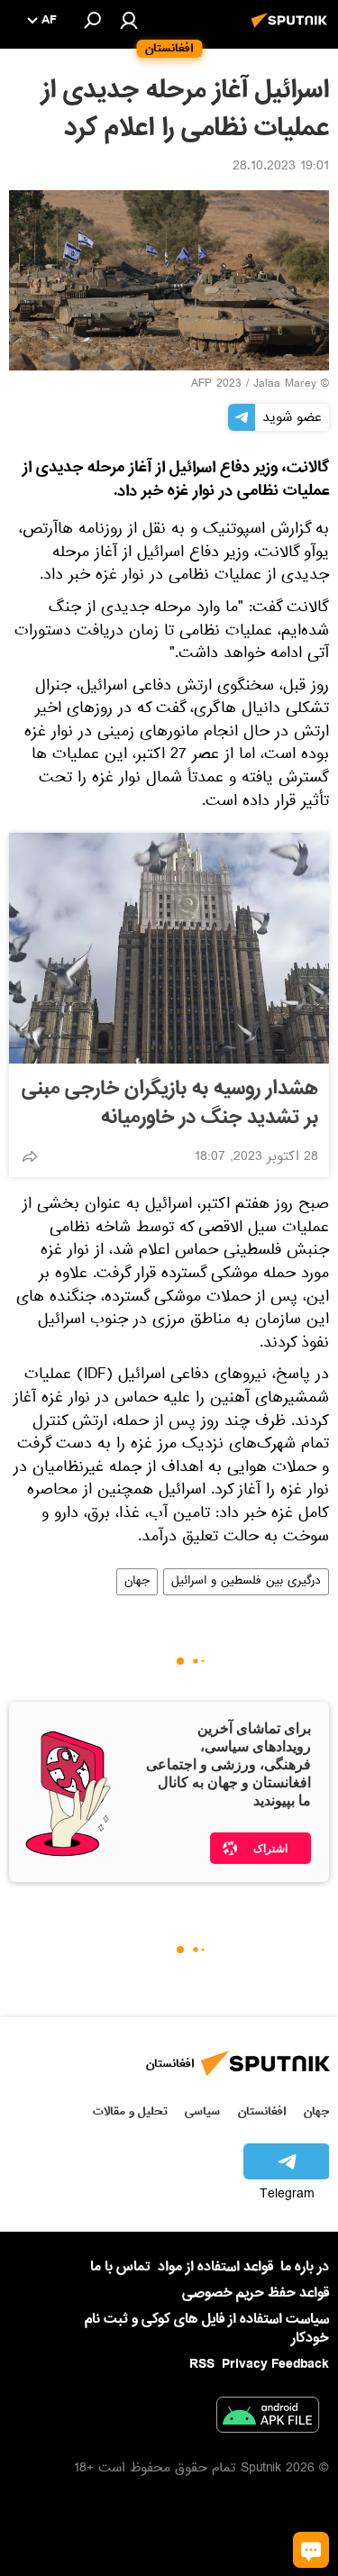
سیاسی (202, 2111)
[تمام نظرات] (311, 2550)
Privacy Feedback (275, 2365)
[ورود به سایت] (129, 20)
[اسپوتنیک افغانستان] (292, 30)
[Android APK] (268, 2418)
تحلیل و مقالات (130, 2111)
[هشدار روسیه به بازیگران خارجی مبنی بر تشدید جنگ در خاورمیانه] (169, 948)
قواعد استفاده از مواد (215, 2267)
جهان (137, 1582)
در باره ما (305, 2267)
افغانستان (262, 2111)
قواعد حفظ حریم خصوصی (256, 2293)
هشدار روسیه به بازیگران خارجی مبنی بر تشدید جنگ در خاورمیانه (170, 1103)
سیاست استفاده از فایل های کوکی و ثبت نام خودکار (207, 2329)
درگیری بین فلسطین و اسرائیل (246, 1582)
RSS (202, 2364)
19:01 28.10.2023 (281, 168)
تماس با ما (120, 2267)
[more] (30, 1156)
